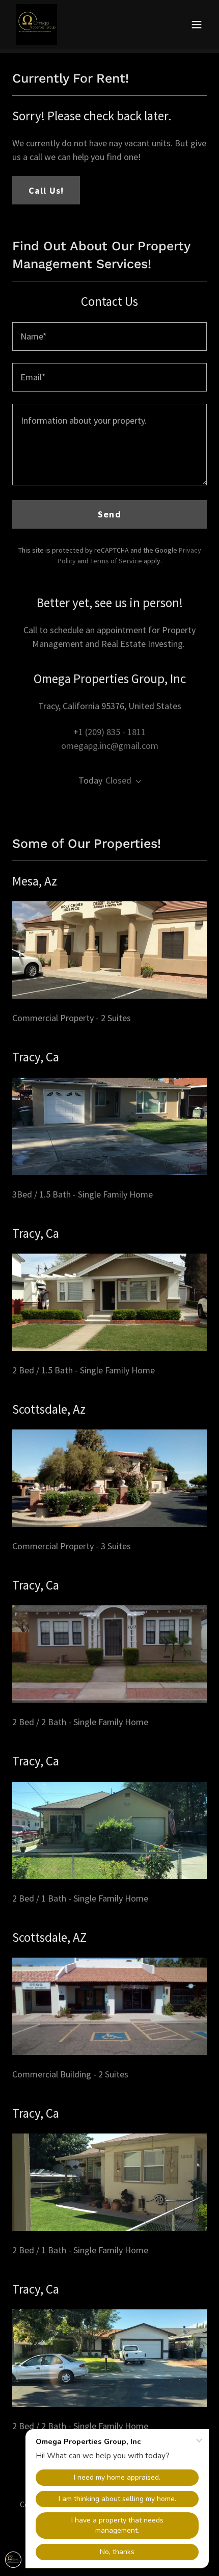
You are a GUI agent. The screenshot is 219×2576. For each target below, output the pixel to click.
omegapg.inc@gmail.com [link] (110, 746)
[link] (37, 24)
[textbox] (109, 336)
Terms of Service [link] (116, 561)
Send (109, 514)
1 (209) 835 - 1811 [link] (112, 732)
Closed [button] (118, 780)
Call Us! (46, 190)
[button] (197, 24)
